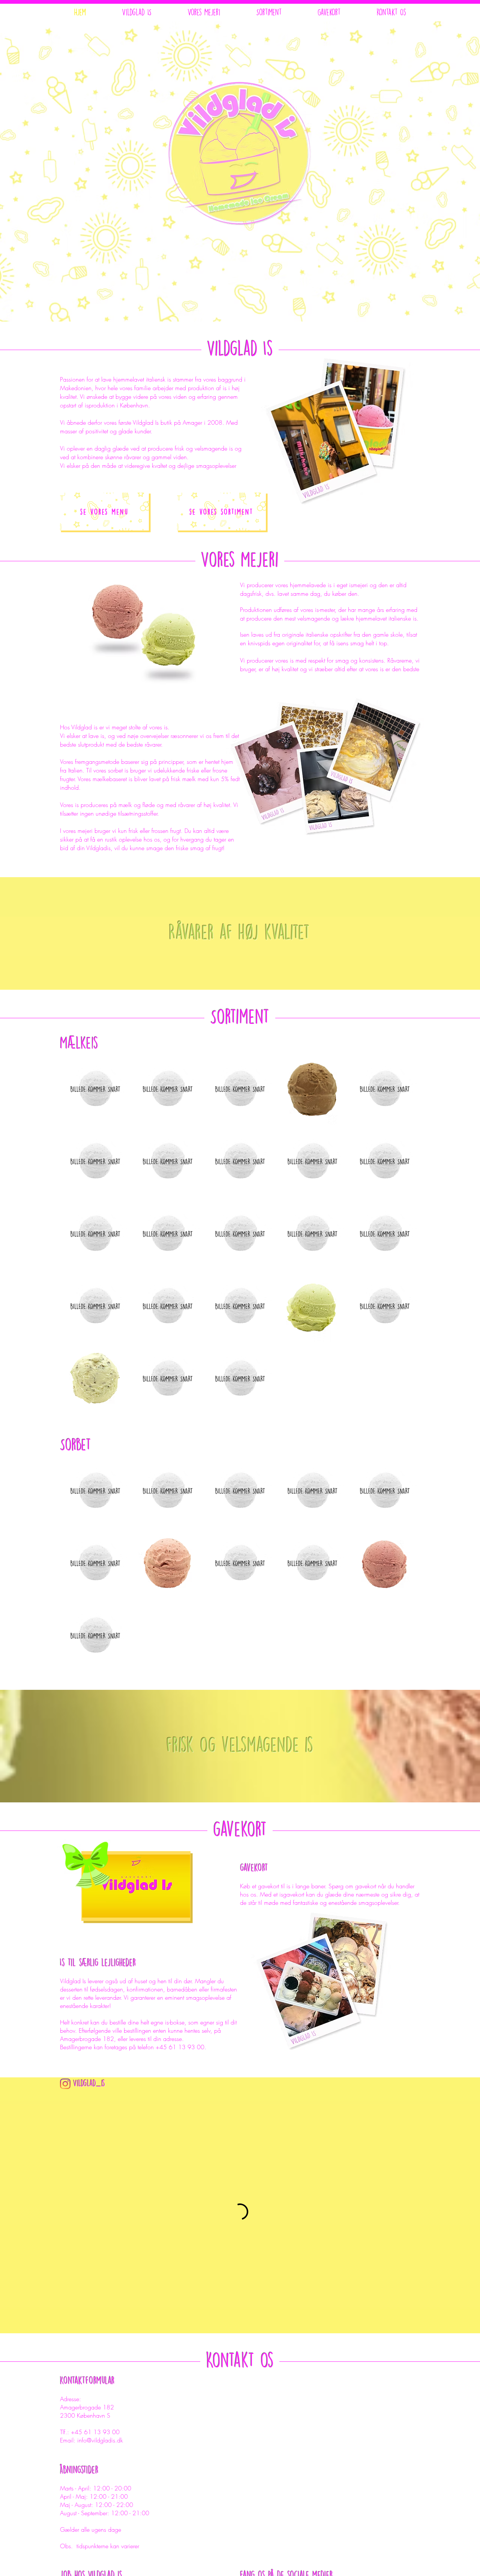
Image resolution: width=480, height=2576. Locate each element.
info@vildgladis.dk (100, 2299)
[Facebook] (356, 2477)
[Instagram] (65, 2084)
